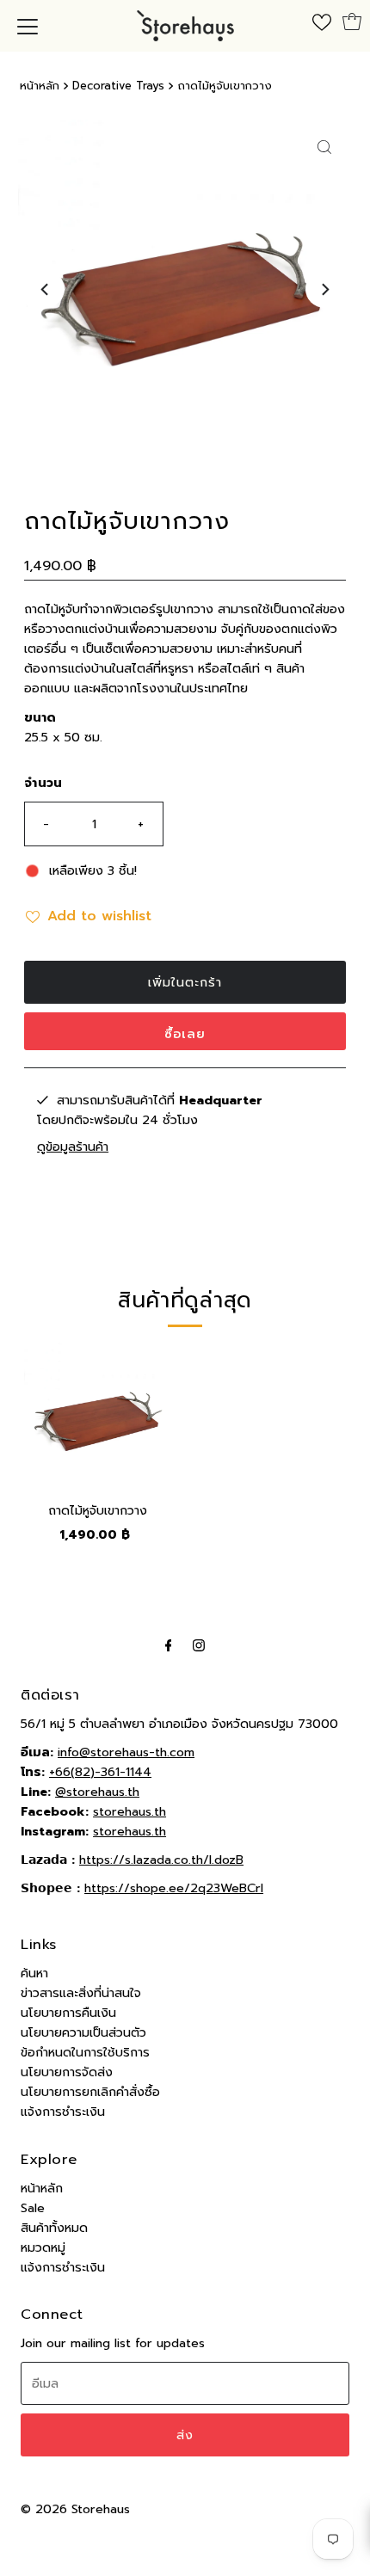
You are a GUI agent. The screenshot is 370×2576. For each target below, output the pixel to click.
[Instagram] (199, 1645)
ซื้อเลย (185, 1034)
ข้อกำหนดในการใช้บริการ (85, 2052)
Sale (33, 2208)
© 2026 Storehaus (75, 2509)
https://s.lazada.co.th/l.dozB (161, 1860)
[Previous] (46, 289)
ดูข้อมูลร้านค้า (73, 1147)
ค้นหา (34, 1973)
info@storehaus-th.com (126, 1752)
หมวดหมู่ (43, 2247)
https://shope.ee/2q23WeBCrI (174, 1888)
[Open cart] (352, 22)
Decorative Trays (118, 86)
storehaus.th (129, 1811)
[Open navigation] (28, 26)
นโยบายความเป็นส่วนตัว (83, 2032)
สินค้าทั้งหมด (54, 2228)
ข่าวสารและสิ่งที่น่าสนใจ (81, 1993)
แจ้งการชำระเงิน (63, 2112)
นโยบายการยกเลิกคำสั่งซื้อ (90, 2092)
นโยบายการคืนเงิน (68, 2013)
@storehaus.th (97, 1792)
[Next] (324, 289)
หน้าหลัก (40, 86)
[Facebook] (169, 1645)
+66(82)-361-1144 (100, 1772)
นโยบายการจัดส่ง (67, 2072)
